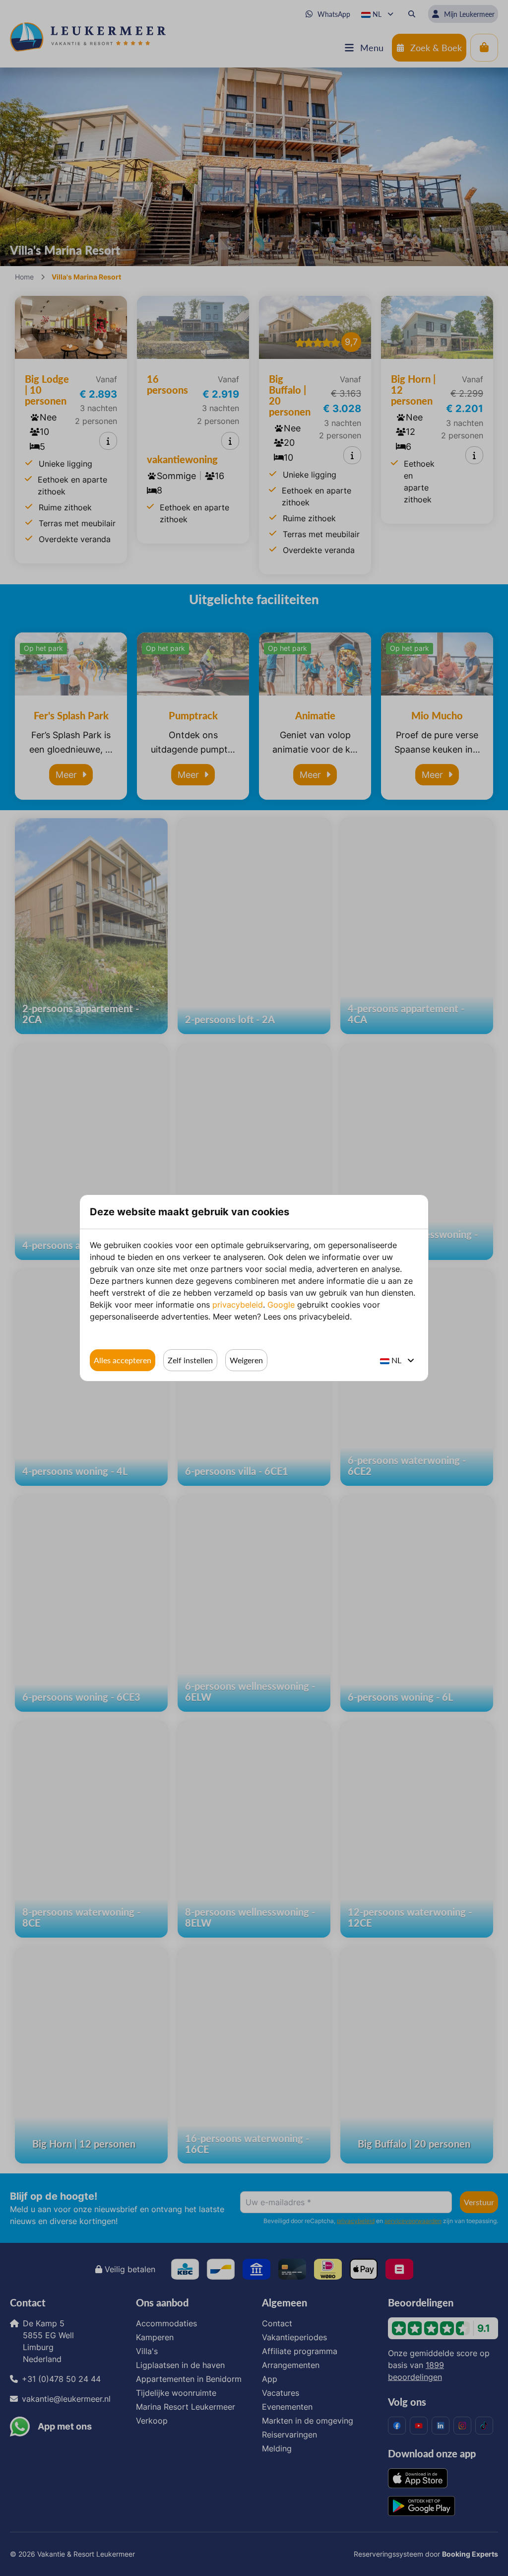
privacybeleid (238, 1305)
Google (281, 1305)
